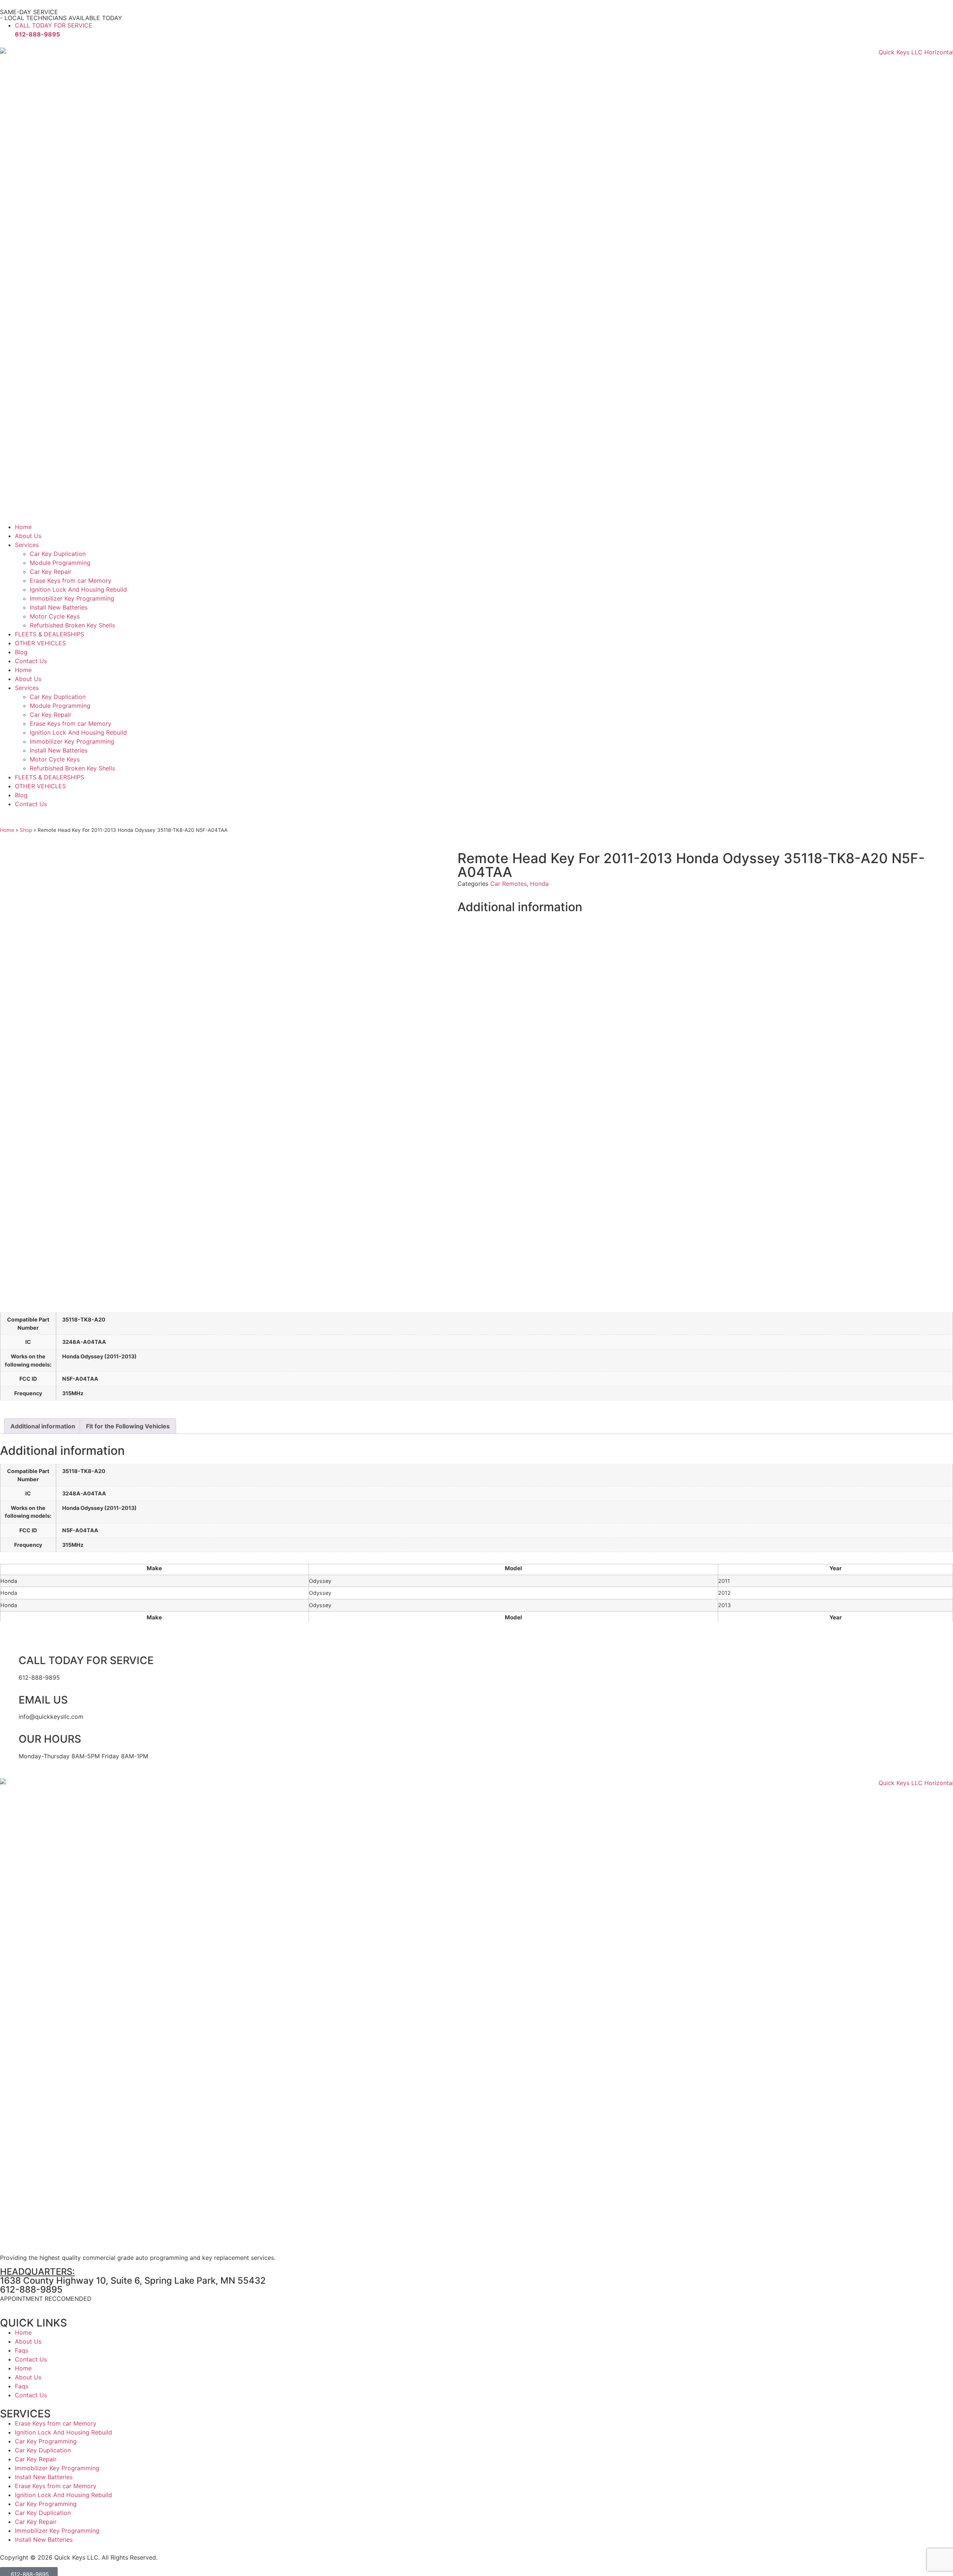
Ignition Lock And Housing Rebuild (78, 589)
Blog (21, 652)
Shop (26, 830)
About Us (28, 536)
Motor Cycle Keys (55, 616)
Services (27, 545)
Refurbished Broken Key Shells (72, 625)
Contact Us (31, 661)
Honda (539, 884)
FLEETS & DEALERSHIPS (50, 634)
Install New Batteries (59, 607)
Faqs (22, 2350)
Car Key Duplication (58, 554)
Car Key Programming (46, 2441)
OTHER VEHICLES (40, 643)
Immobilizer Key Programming (72, 598)
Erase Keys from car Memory (71, 581)
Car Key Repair (51, 572)
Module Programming (60, 563)
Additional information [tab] (43, 1426)
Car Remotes (509, 884)
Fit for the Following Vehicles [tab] (128, 1426)
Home (23, 527)
